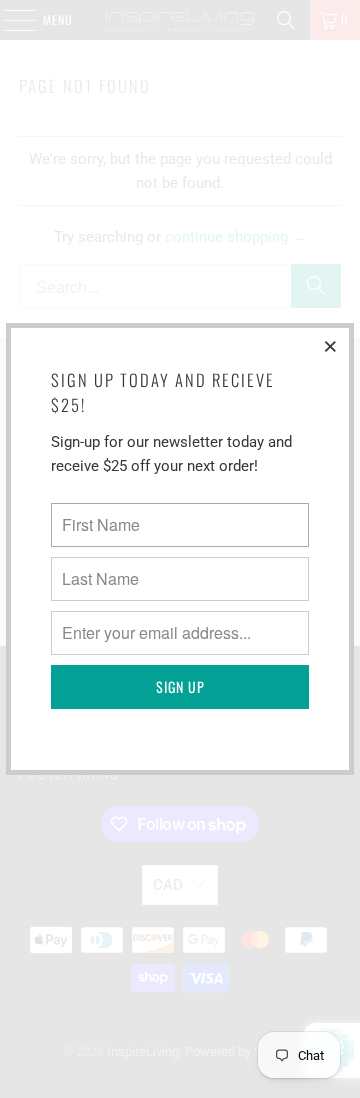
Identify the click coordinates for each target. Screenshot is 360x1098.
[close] (331, 346)
